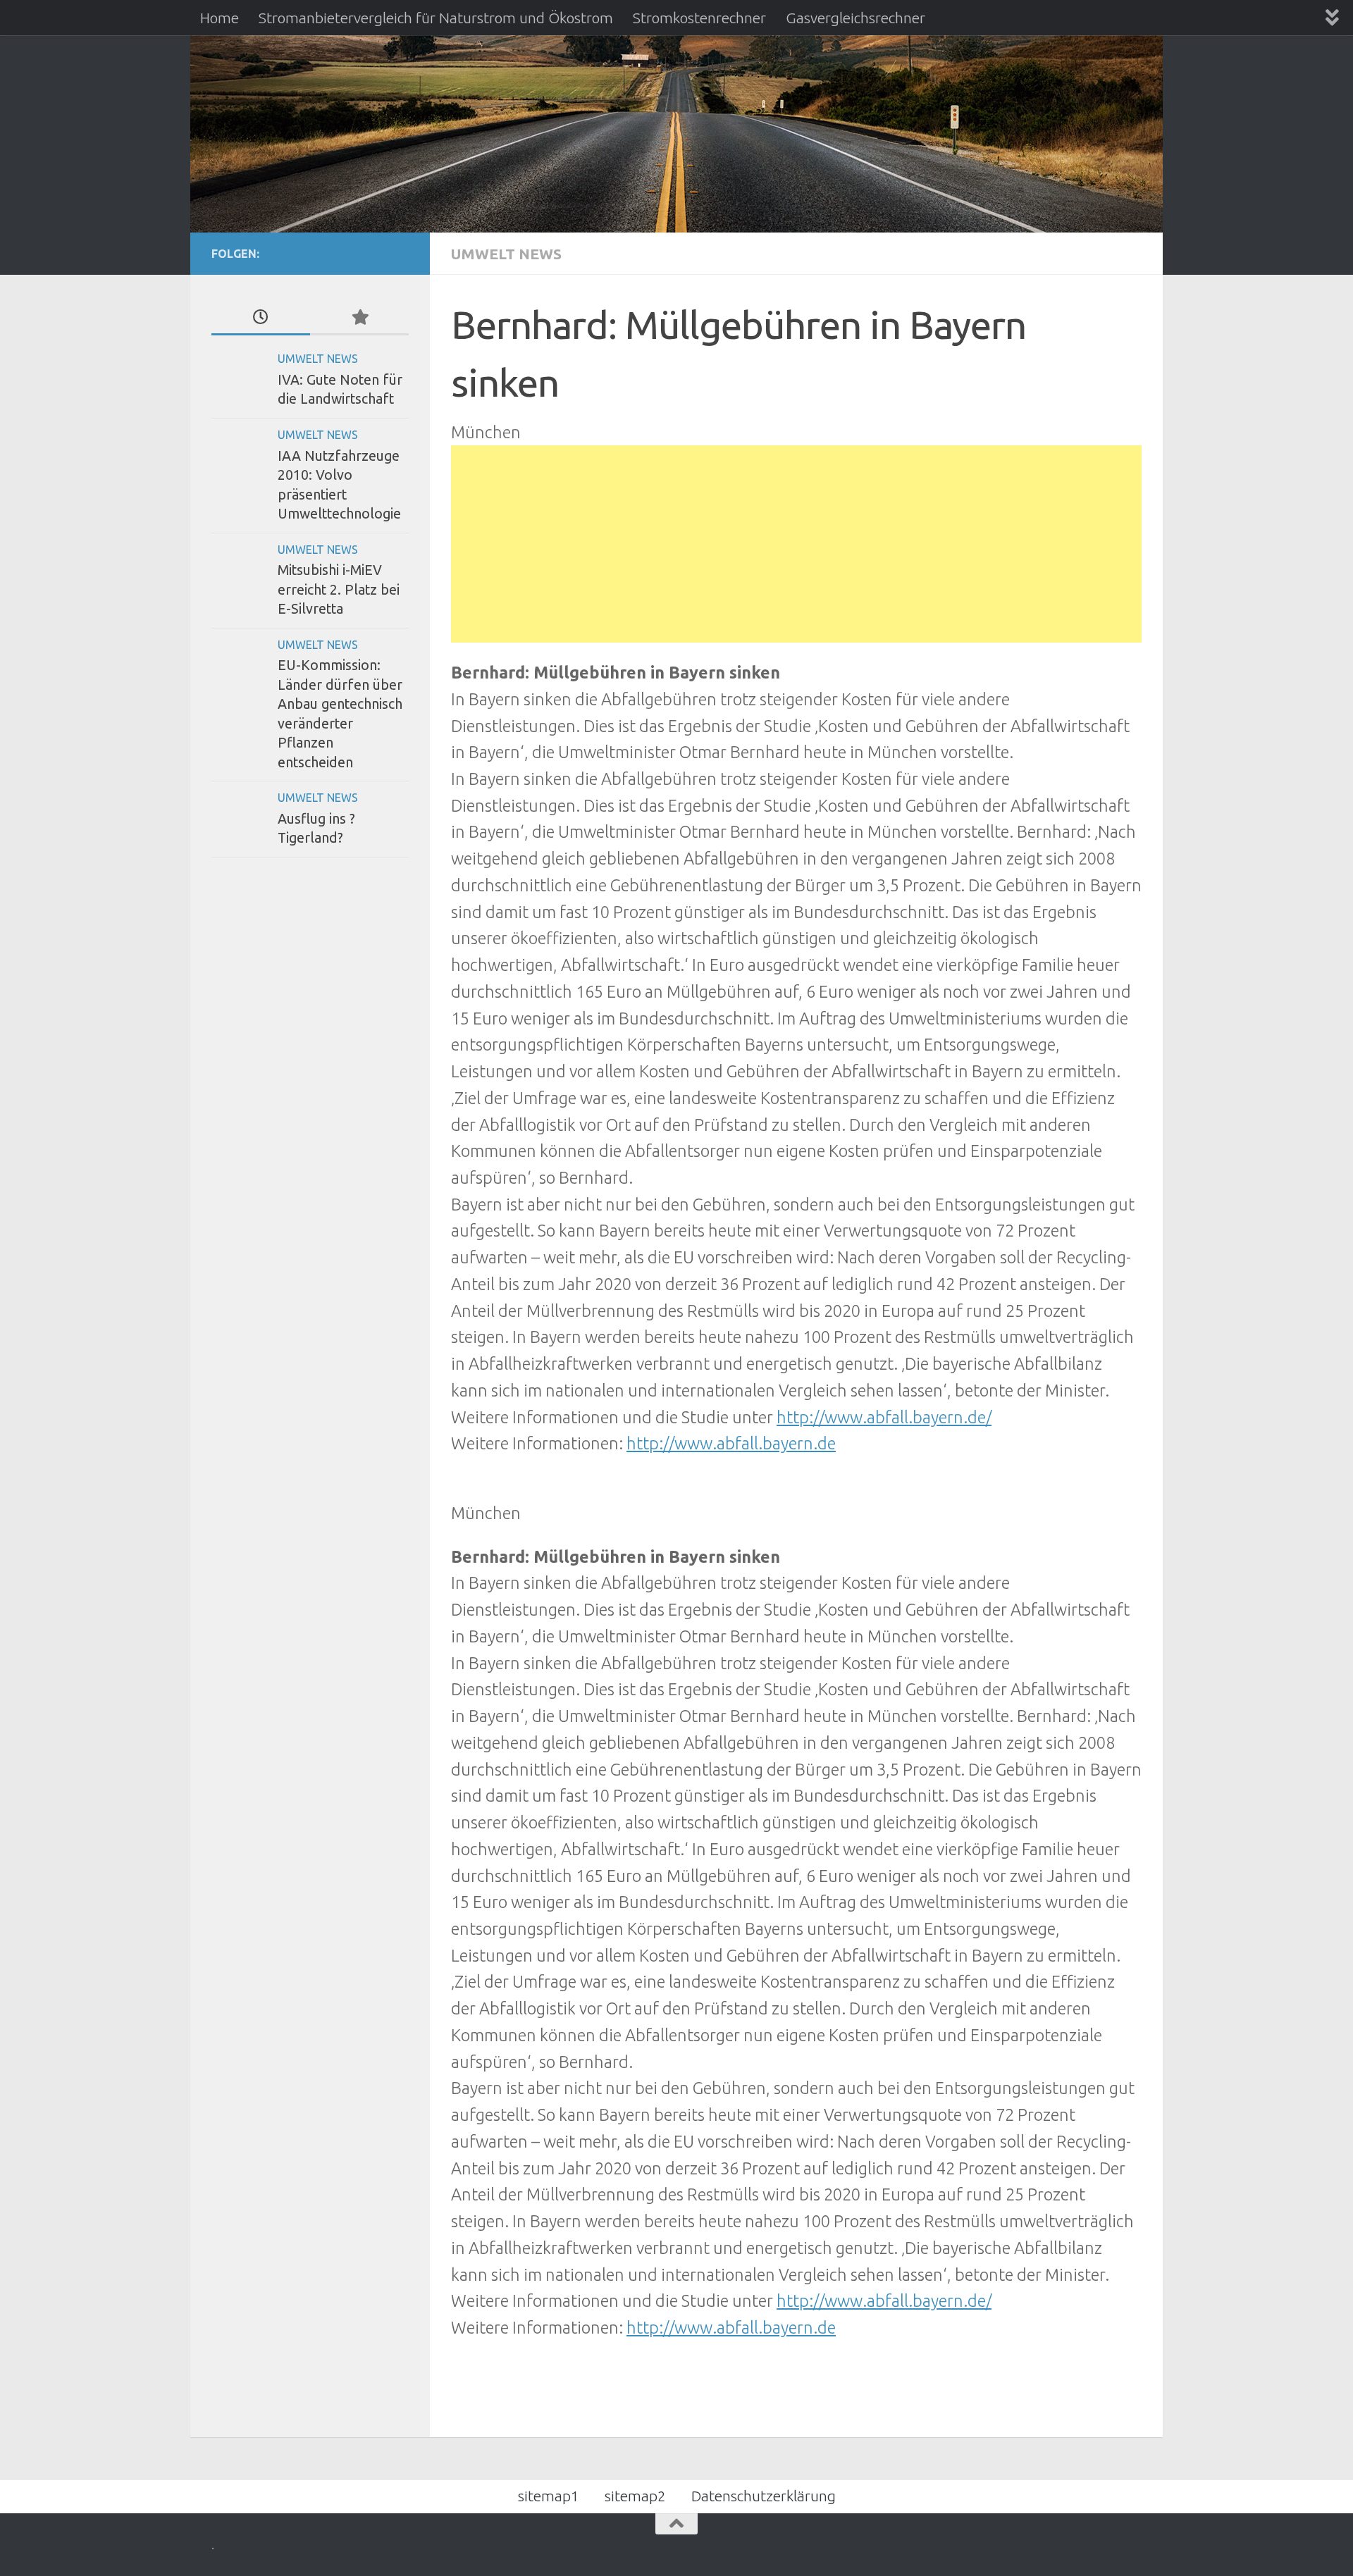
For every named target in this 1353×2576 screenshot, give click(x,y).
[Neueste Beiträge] (261, 318)
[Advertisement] (796, 544)
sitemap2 (635, 2496)
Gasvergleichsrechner (855, 18)
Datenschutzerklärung (764, 2496)
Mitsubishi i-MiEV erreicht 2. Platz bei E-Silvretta (339, 589)
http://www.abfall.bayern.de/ (884, 1417)
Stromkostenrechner (699, 18)
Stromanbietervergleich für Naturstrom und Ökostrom (436, 18)
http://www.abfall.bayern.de (731, 1443)
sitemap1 (549, 2496)
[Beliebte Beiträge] (359, 318)
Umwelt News (506, 254)
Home (220, 18)
